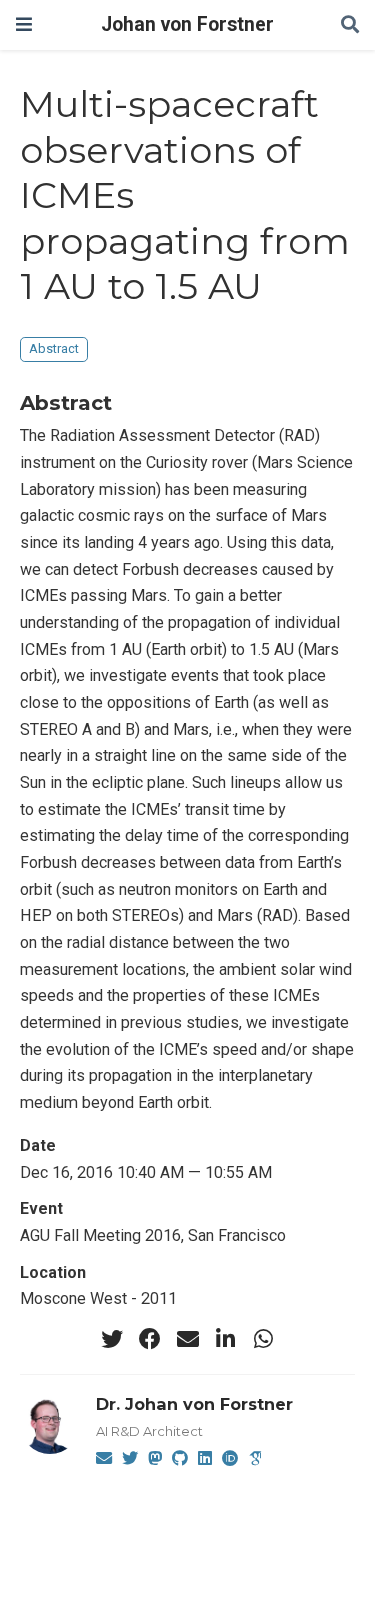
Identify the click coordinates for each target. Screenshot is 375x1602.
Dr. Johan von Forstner (194, 1404)
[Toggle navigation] (24, 24)
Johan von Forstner (187, 24)
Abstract (54, 348)
